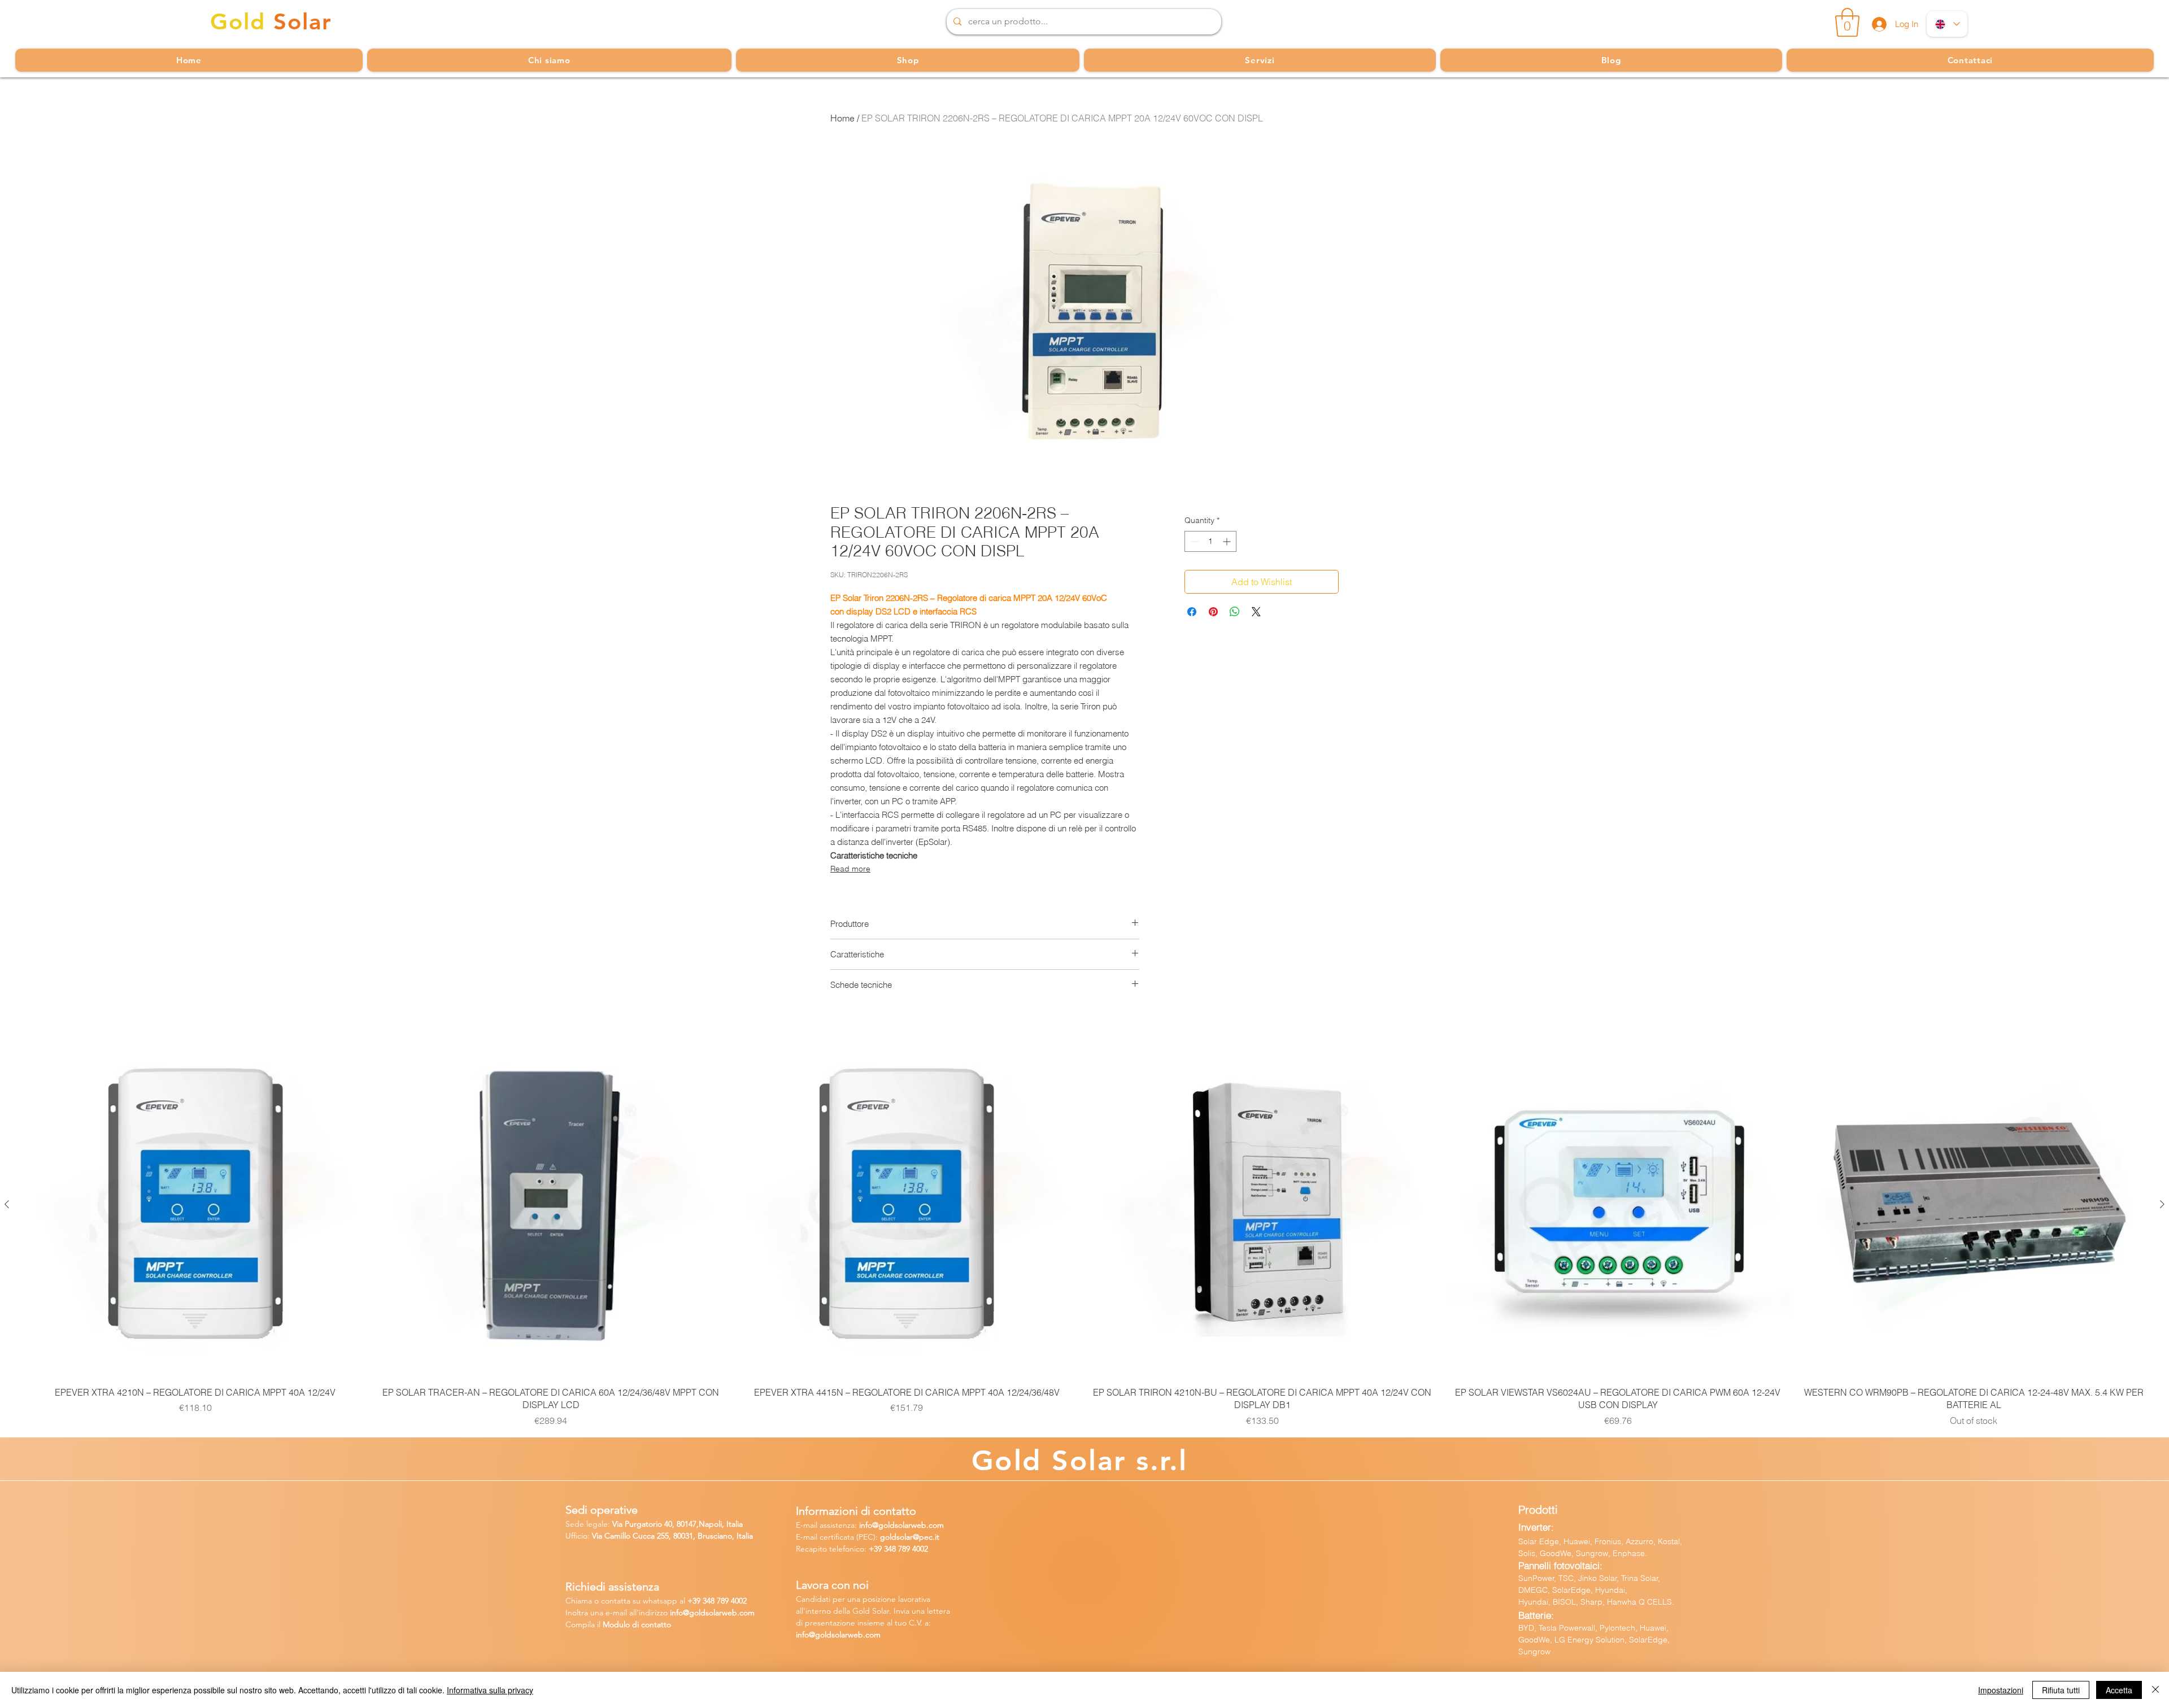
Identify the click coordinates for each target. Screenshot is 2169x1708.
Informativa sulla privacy (490, 1690)
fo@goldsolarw (702, 1613)
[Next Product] (2162, 1204)
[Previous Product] (7, 1204)
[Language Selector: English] (1947, 24)
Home (842, 118)
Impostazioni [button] (2001, 1690)
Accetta (2119, 1690)
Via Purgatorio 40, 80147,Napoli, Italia (678, 1524)
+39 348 (883, 1549)
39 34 (702, 1601)
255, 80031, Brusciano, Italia (704, 1536)
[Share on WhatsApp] (1235, 612)
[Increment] (1228, 541)
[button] (1847, 22)
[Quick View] (195, 1205)
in (673, 1613)
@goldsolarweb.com (908, 1525)
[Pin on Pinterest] (1213, 612)
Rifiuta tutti (2061, 1690)
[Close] (2155, 1690)
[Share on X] (1256, 612)
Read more (850, 869)
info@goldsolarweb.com (838, 1635)
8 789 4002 (729, 1601)
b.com (743, 1613)
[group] (1084, 1230)
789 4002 (913, 1549)
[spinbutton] (1210, 541)
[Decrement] (1193, 541)
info (866, 1525)
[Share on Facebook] (1192, 612)
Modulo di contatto (637, 1624)
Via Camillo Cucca (623, 1536)
